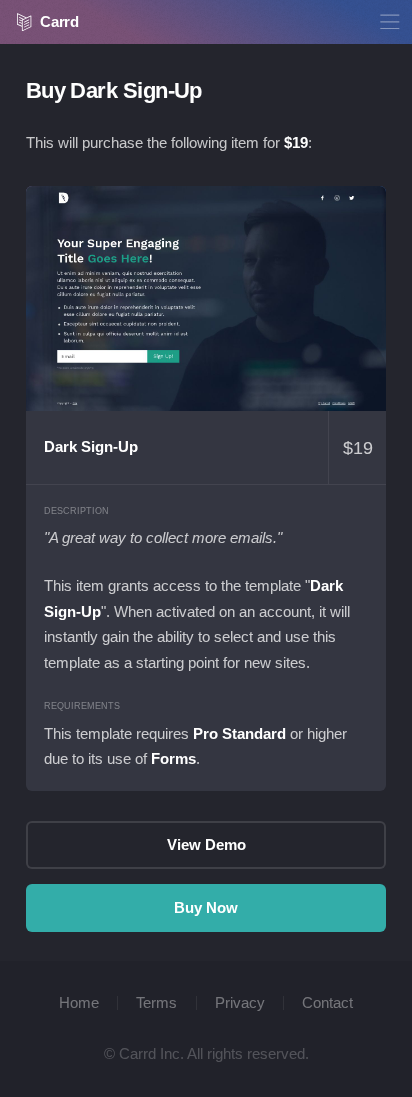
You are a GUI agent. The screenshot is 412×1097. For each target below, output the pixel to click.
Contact (327, 1003)
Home (79, 1003)
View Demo (206, 298)
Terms (156, 1003)
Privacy (240, 1003)
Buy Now (206, 908)
